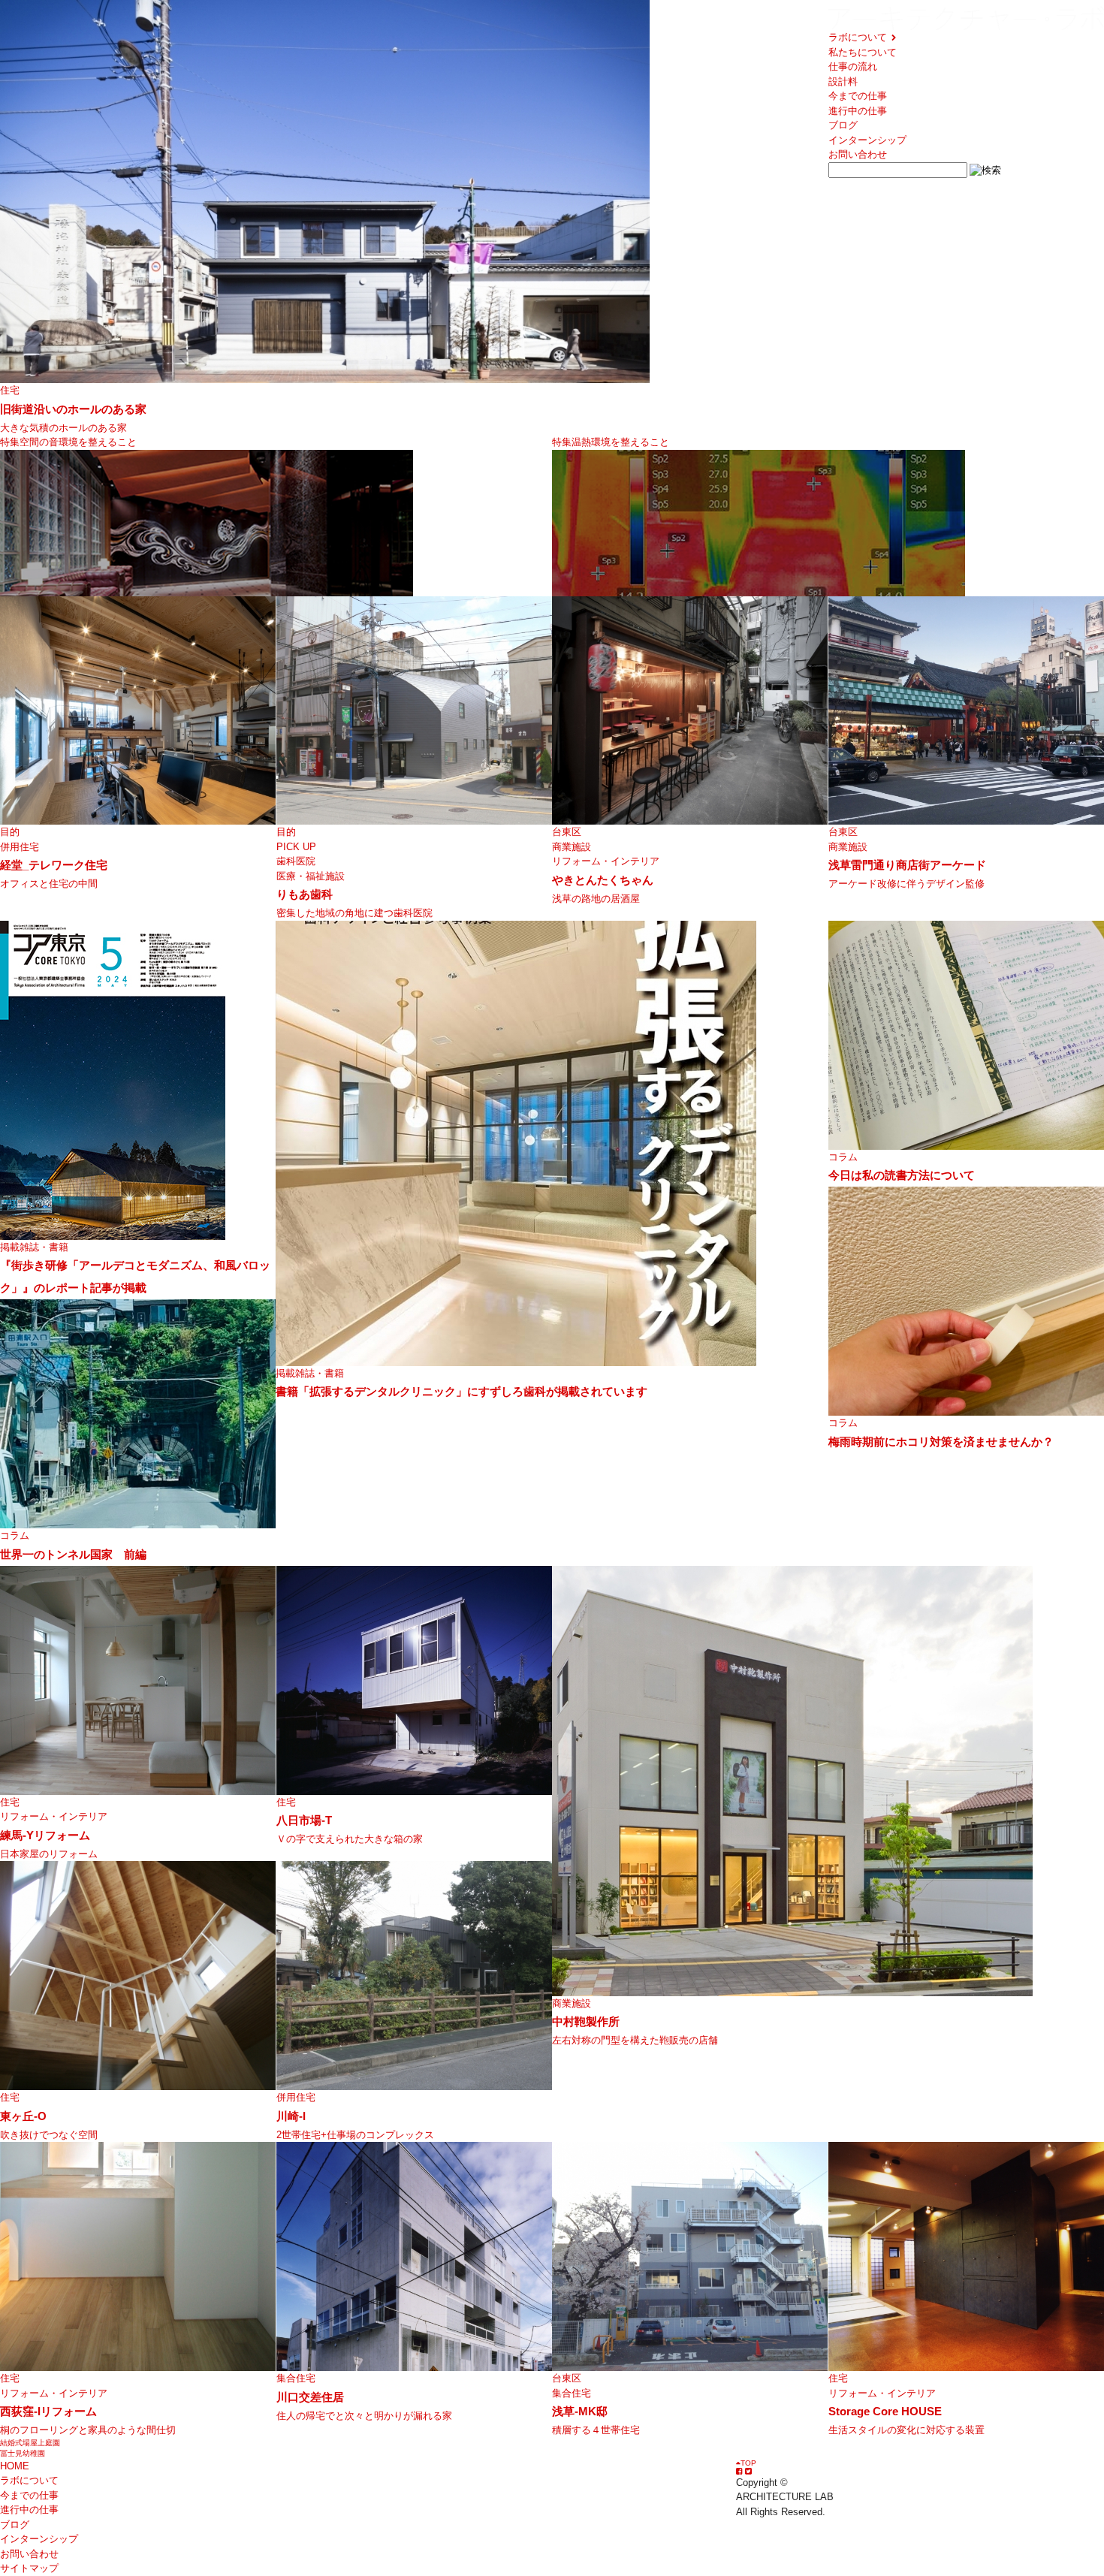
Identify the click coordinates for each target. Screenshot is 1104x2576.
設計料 (843, 81)
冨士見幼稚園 (23, 2453)
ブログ (843, 125)
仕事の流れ (853, 66)
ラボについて (859, 37)
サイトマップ (29, 2568)
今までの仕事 (858, 96)
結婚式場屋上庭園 (30, 2443)
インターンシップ (867, 140)
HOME (15, 2466)
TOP (748, 2463)
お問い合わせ (858, 154)
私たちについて (863, 52)
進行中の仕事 (858, 111)
